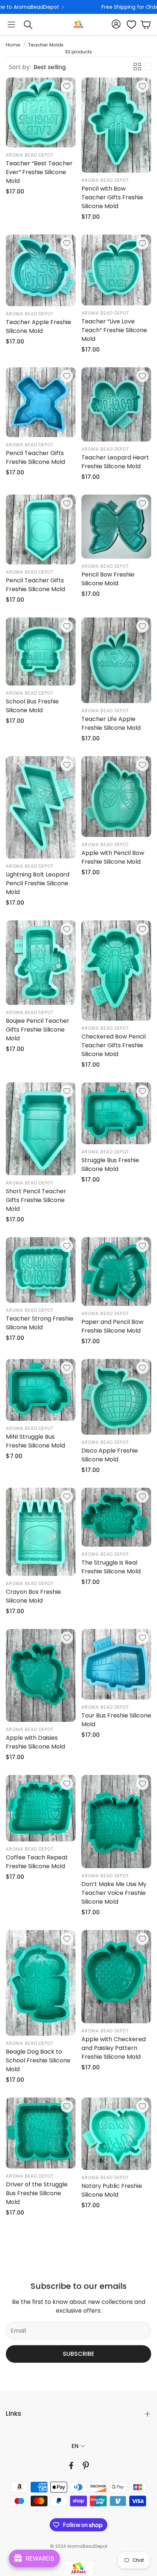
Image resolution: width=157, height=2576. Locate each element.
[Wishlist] (129, 25)
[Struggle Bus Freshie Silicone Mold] (116, 1113)
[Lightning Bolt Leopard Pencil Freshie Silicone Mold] (41, 807)
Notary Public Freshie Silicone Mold (112, 2190)
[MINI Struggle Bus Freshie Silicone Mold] (41, 1390)
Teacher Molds (46, 45)
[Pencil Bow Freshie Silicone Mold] (116, 527)
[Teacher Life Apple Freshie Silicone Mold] (116, 660)
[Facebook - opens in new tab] (71, 2466)
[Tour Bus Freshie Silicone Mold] (116, 1664)
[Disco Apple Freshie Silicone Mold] (116, 1397)
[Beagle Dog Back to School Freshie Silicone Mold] (41, 1983)
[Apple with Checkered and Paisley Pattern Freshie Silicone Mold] (116, 1977)
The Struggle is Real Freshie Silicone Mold (111, 1567)
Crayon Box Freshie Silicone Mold (33, 1596)
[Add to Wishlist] (67, 86)
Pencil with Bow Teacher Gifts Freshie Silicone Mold (112, 197)
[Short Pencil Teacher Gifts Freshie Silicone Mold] (41, 1129)
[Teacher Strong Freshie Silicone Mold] (41, 1270)
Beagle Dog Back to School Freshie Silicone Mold (38, 2060)
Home (13, 45)
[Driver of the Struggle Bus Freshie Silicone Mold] (41, 2133)
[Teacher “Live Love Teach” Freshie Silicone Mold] (116, 270)
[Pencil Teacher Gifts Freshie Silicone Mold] (41, 402)
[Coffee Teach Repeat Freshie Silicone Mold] (41, 1808)
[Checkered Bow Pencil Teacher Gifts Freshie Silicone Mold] (116, 970)
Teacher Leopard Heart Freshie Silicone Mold (115, 462)
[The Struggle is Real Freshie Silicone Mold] (116, 1517)
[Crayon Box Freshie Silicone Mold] (41, 1532)
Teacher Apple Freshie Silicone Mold (39, 326)
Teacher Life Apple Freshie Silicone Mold (111, 723)
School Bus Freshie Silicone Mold (32, 706)
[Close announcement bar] (150, 5)
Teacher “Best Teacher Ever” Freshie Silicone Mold (39, 172)
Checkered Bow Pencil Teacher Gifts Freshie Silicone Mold (114, 1045)
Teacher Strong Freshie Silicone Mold (40, 1323)
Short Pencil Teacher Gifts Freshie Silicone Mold (36, 1200)
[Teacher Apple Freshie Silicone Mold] (41, 270)
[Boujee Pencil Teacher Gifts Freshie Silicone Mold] (41, 963)
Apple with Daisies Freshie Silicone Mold (35, 1742)
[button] (11, 25)
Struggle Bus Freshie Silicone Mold (110, 1165)
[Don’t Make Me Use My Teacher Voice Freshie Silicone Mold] (116, 1822)
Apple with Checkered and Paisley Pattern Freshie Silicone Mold (114, 2048)
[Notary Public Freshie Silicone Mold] (116, 2134)
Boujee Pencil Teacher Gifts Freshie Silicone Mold (38, 1030)
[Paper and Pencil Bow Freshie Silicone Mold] (116, 1272)
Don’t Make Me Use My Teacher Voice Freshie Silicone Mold (114, 1893)
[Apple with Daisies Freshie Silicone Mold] (41, 1676)
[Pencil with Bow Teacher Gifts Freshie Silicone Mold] (116, 125)
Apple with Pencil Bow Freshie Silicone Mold (113, 857)
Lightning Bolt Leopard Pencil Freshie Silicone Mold (38, 883)
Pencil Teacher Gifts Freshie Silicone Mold (35, 457)
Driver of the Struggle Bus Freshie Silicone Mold (37, 2193)
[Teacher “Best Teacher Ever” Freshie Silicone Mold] (41, 112)
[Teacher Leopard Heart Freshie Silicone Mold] (116, 404)
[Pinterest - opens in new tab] (86, 2466)
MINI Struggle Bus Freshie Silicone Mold (35, 1441)
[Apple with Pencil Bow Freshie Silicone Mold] (116, 797)
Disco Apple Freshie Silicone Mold (110, 1455)
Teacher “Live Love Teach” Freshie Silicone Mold (114, 330)
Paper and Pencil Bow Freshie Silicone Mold (112, 1326)
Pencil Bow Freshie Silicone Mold (108, 579)
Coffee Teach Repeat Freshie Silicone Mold (37, 1862)
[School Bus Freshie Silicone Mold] (41, 651)
